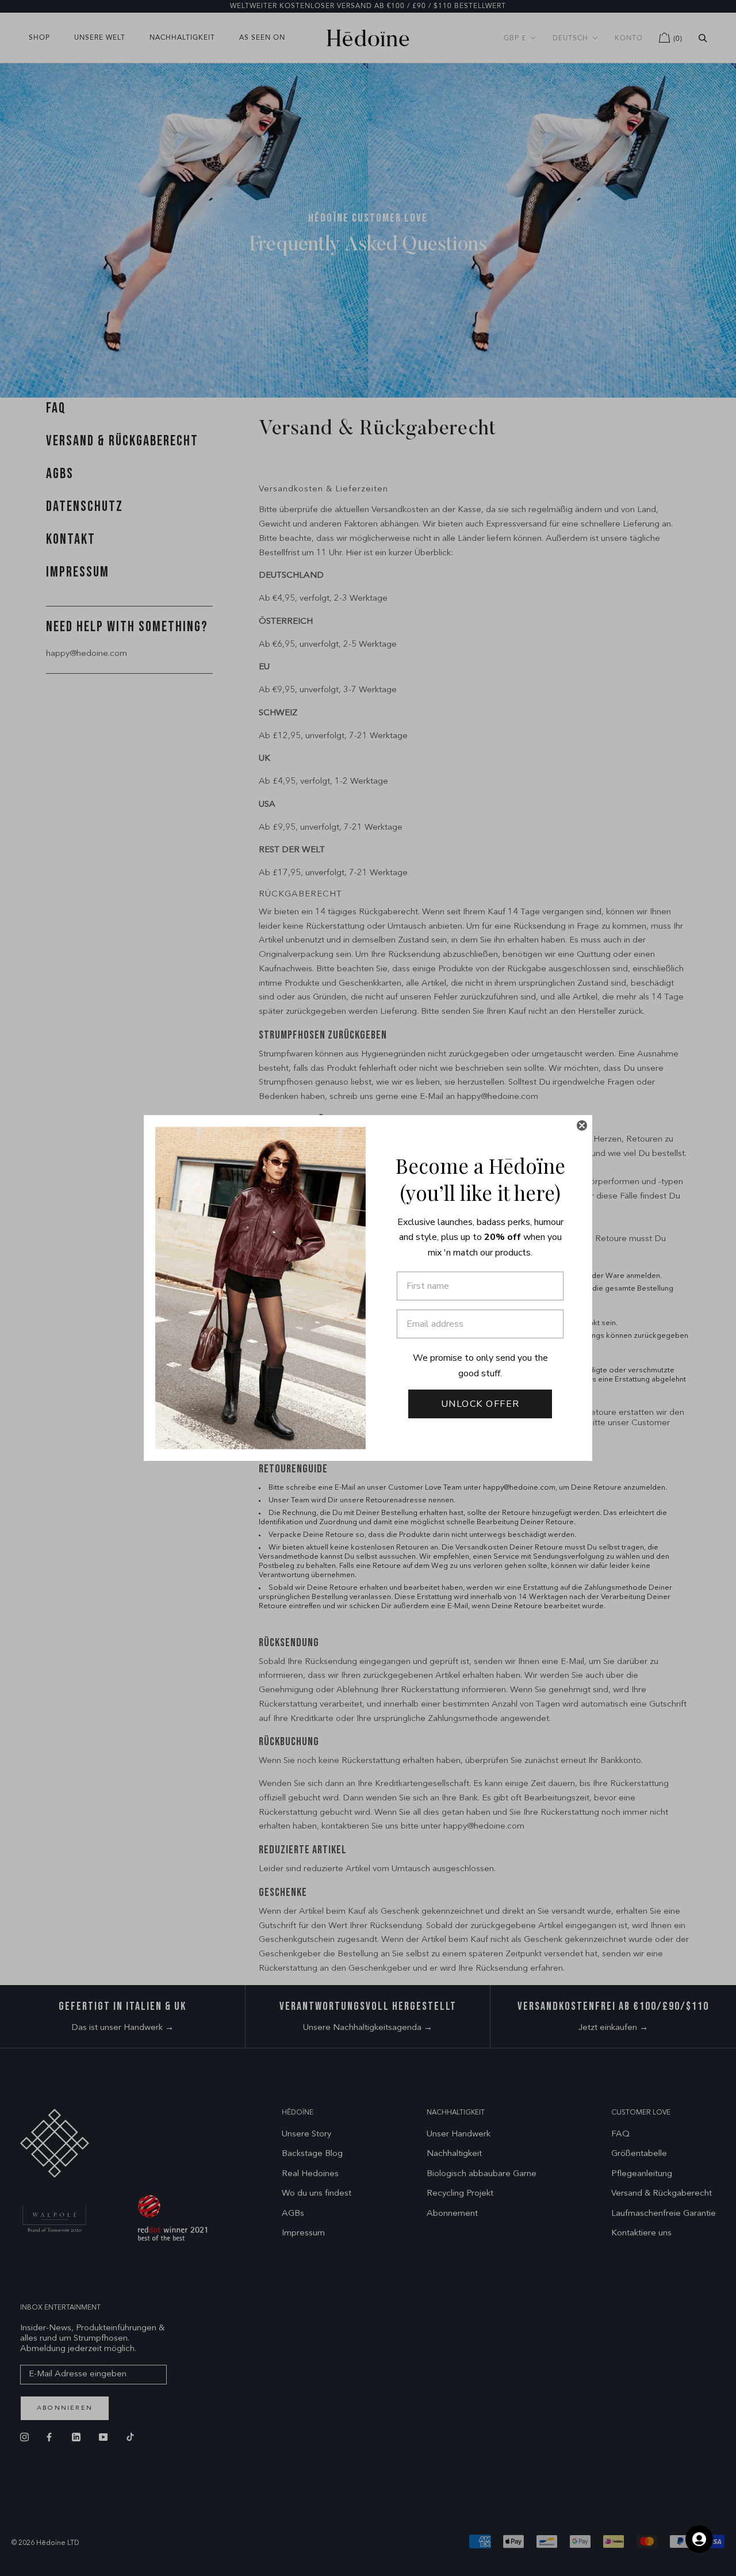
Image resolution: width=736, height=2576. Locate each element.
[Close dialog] (582, 1125)
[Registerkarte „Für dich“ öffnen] (699, 2539)
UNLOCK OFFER (480, 1404)
